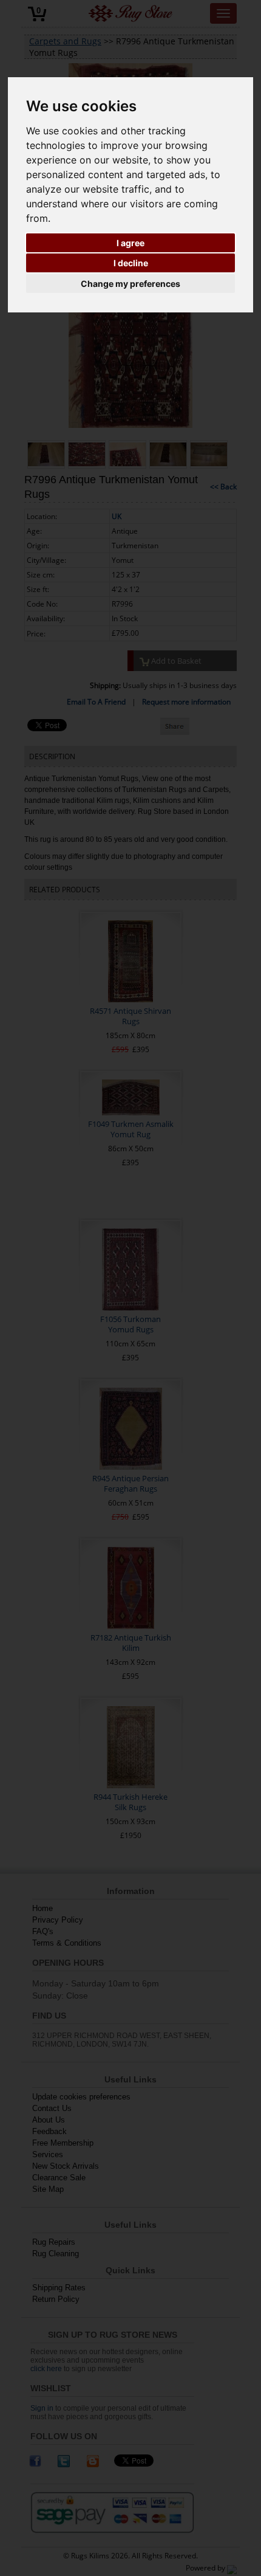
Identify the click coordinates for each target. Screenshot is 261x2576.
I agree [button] (130, 243)
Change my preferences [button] (130, 284)
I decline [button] (131, 263)
